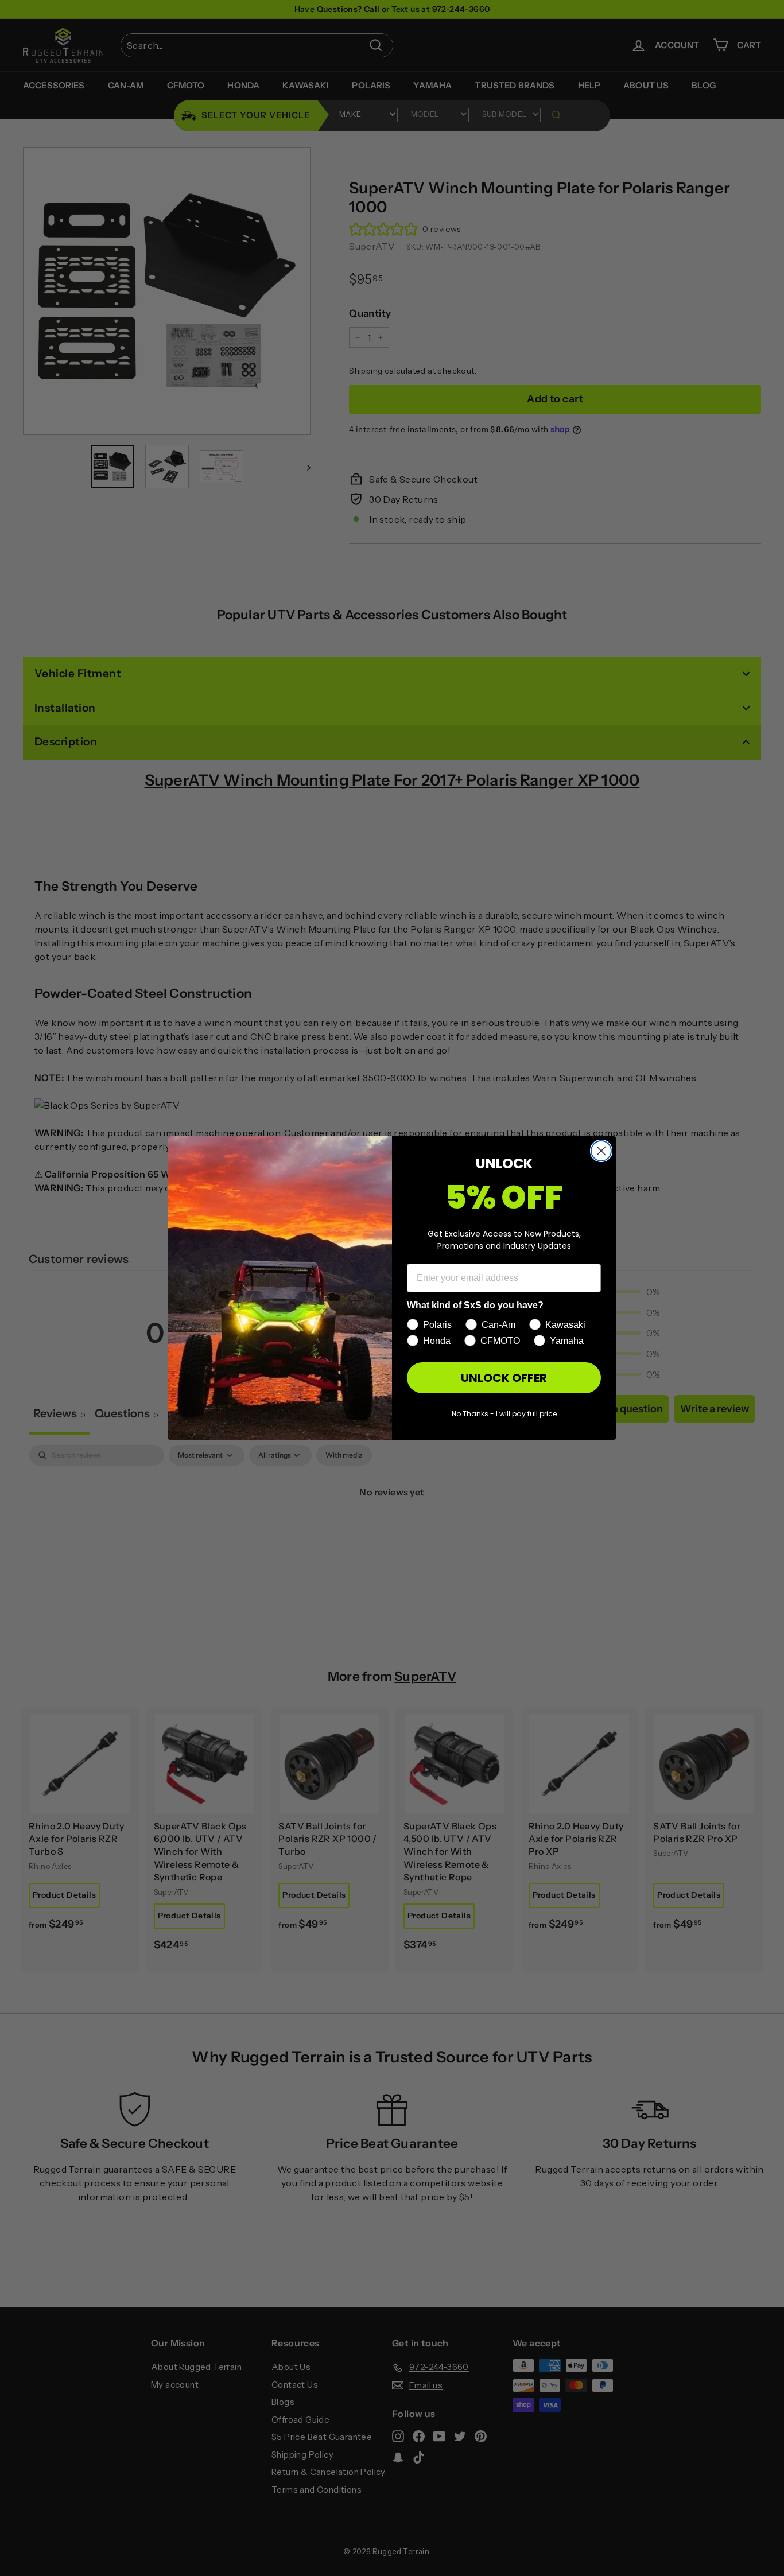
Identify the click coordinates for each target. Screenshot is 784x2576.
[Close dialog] (601, 1151)
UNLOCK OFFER (504, 1378)
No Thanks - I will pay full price (504, 1414)
